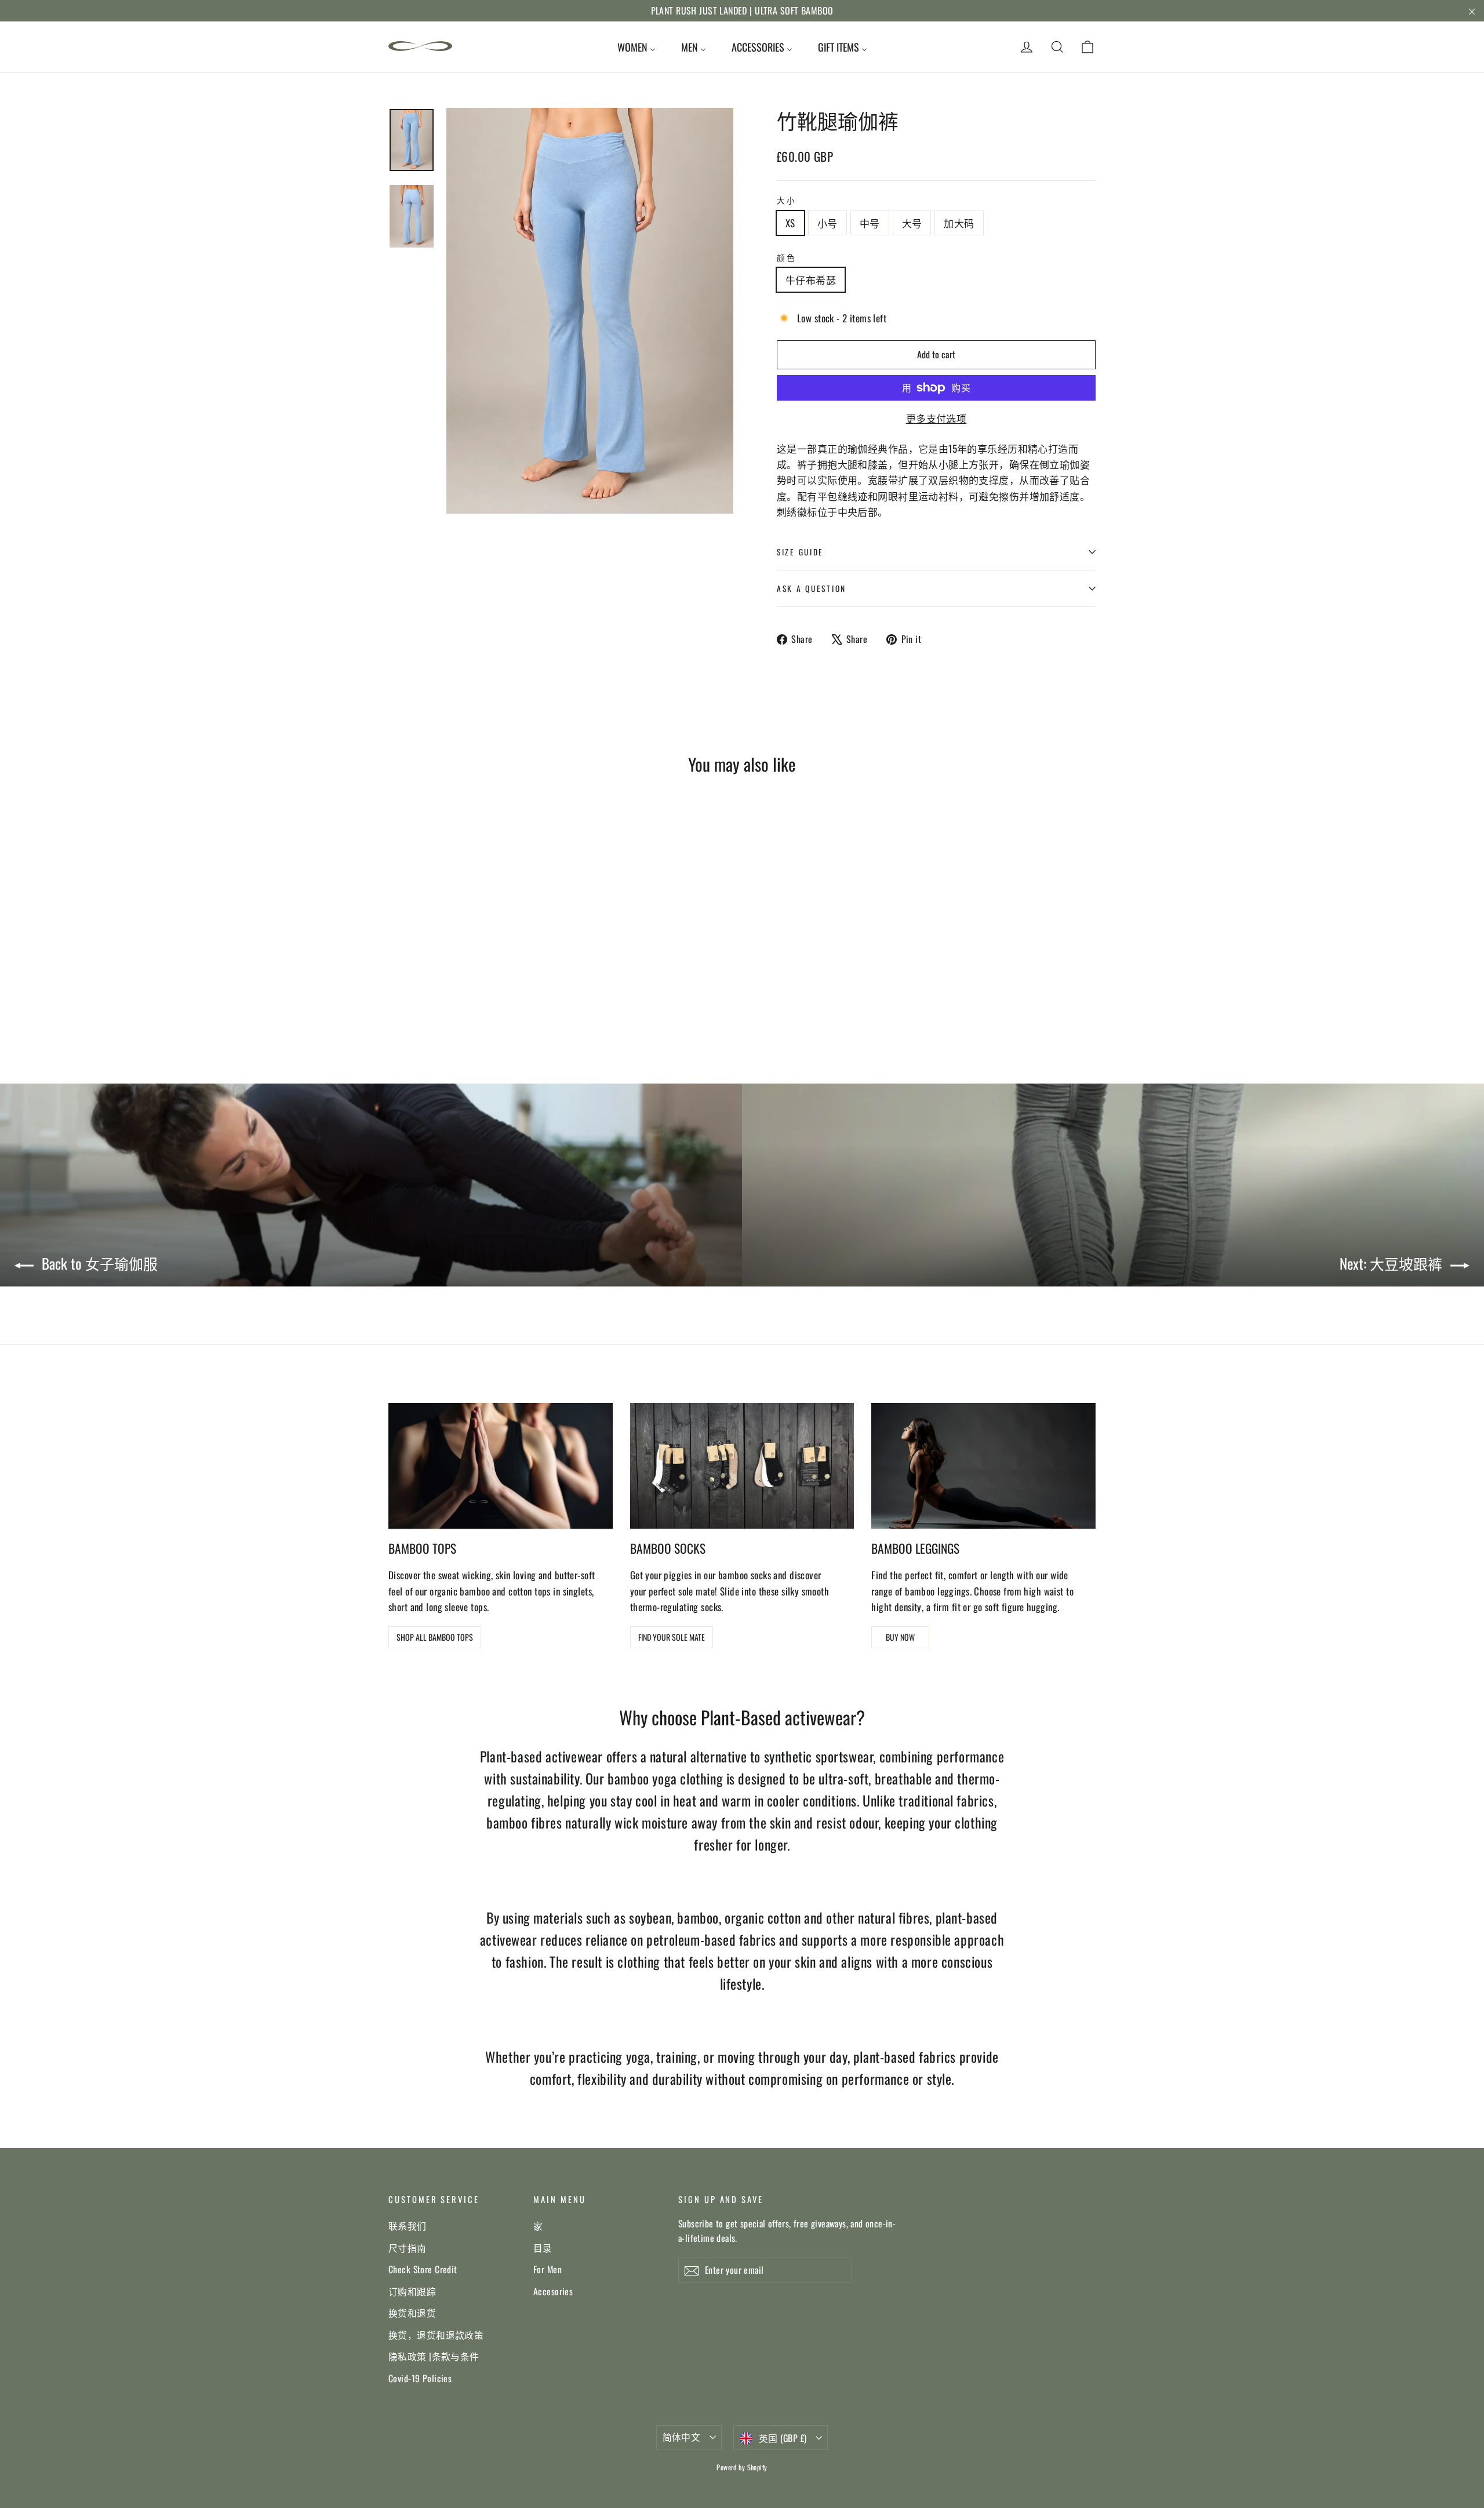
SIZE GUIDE (800, 552)
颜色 (786, 257)
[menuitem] (636, 47)
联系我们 (408, 2226)
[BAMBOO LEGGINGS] (983, 1466)
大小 (786, 200)
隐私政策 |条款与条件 (434, 2356)
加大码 (959, 223)
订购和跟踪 (412, 2291)
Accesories (553, 2291)
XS (790, 223)
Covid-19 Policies (420, 2378)
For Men (548, 2269)
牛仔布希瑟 (811, 280)
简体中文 (682, 2437)
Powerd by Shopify (742, 2467)
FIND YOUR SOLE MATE (672, 1637)
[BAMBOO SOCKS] (742, 1466)
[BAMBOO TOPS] (501, 1466)
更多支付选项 (936, 418)
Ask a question (812, 588)
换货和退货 (412, 2313)
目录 (543, 2248)
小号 (828, 223)
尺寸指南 (408, 2248)
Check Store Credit (423, 2269)
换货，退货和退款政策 (436, 2335)
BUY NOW (900, 1637)
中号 (870, 223)
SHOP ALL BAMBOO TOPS (435, 1637)
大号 (912, 223)
